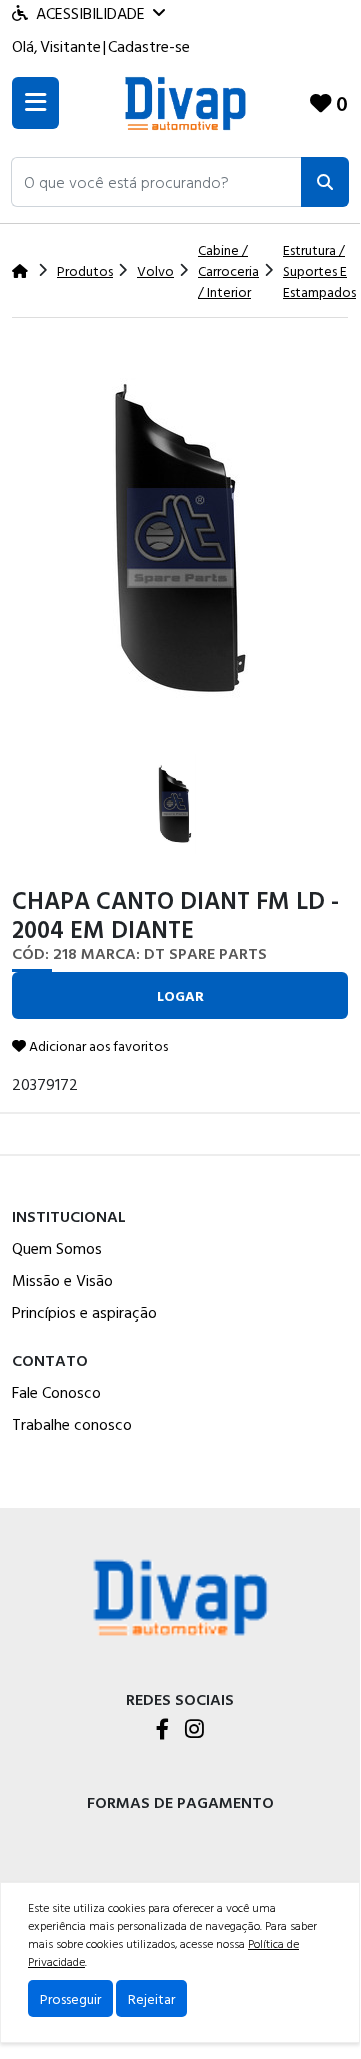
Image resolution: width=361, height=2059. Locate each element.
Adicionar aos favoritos (97, 1045)
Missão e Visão (62, 1280)
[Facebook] (162, 1730)
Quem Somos (57, 1248)
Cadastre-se (149, 46)
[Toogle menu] (35, 103)
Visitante (70, 46)
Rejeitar (151, 1998)
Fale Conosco (56, 1392)
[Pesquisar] (325, 182)
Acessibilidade (90, 13)
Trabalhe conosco (72, 1424)
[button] (156, 182)
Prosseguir (70, 1998)
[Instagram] (194, 1730)
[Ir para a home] (180, 1595)
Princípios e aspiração (84, 1312)
